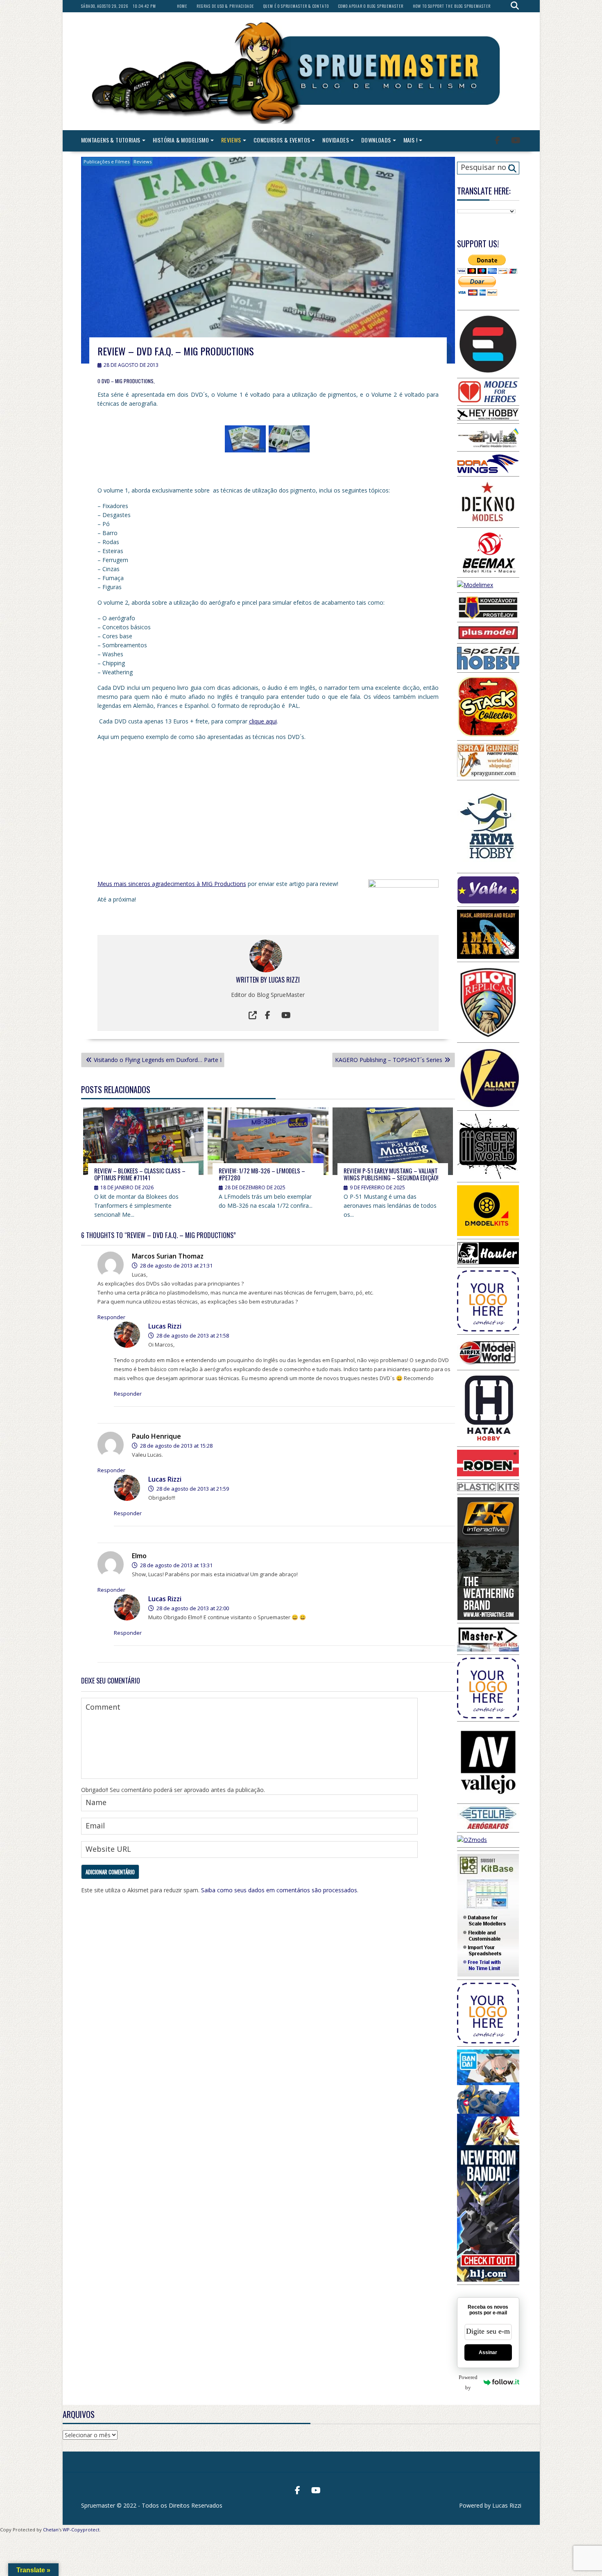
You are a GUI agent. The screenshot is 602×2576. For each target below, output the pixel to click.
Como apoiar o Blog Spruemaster (371, 6)
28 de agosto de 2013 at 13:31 (176, 1565)
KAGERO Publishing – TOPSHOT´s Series (389, 1060)
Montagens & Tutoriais (111, 140)
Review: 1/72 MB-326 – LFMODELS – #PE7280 (262, 1174)
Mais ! (410, 140)
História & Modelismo (181, 140)
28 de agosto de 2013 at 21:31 (176, 1265)
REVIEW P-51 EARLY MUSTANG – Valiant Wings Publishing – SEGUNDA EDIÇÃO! (391, 1174)
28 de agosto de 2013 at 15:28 (176, 1446)
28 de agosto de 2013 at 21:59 (192, 1489)
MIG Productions (224, 884)
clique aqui (263, 721)
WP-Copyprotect (81, 2530)
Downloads (376, 140)
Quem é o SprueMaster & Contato (296, 6)
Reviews (231, 140)
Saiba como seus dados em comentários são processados (279, 1890)
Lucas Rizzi (284, 980)
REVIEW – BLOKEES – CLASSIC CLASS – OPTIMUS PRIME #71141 (140, 1174)
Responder (111, 1317)
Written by (252, 980)
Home (182, 6)
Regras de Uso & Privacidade (225, 6)
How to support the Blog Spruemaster (452, 6)
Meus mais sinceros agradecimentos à (149, 884)
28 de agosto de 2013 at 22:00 (192, 1608)
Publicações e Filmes (106, 162)
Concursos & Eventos (282, 140)
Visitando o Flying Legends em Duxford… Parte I (158, 1060)
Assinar (488, 2352)
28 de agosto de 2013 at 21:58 (192, 1335)
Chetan (51, 2530)
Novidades (336, 140)
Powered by (468, 2382)
